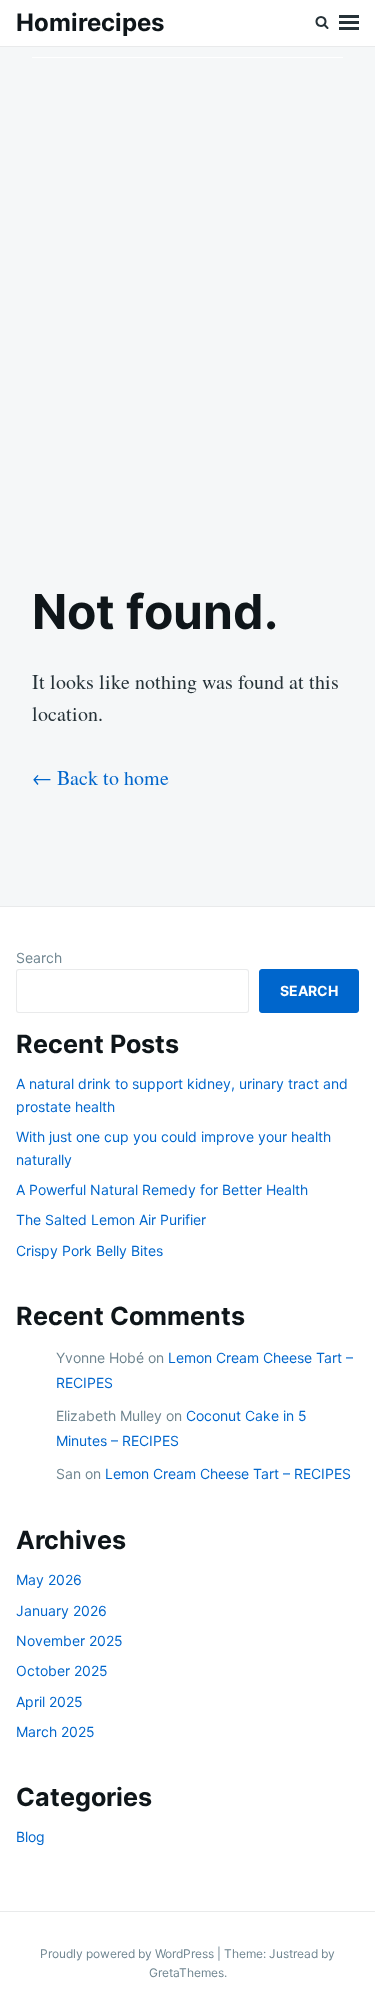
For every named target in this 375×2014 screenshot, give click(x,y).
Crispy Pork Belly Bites (89, 1250)
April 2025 (49, 1701)
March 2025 (55, 1731)
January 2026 (61, 1610)
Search (39, 957)
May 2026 (49, 1579)
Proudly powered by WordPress (128, 1953)
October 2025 (62, 1670)
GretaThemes (186, 1972)
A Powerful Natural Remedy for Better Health (162, 1189)
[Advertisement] (187, 298)
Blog (30, 1836)
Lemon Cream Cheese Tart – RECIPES (228, 1473)
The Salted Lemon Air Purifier (111, 1219)
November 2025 (69, 1640)
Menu (349, 23)
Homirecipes (90, 22)
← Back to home (100, 777)
